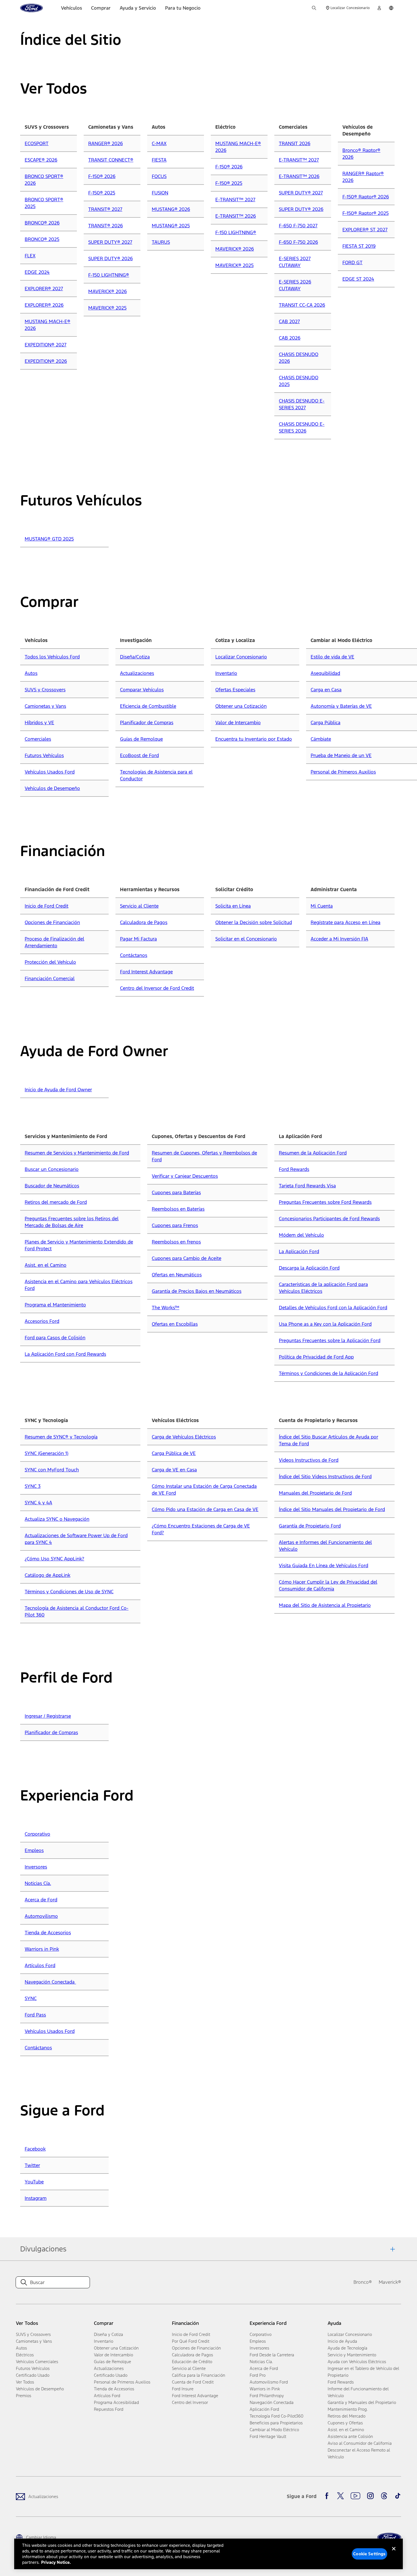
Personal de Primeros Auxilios (343, 772)
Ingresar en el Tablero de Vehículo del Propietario (363, 2372)
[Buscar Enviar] (314, 8)
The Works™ (166, 1308)
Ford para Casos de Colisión (55, 1338)
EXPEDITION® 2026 (46, 361)
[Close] (394, 2553)
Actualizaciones (137, 673)
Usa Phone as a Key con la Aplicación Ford (325, 1324)
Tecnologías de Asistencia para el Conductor (156, 775)
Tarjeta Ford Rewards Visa (307, 1186)
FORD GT (352, 262)
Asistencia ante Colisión (350, 2436)
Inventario (226, 673)
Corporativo (37, 1834)
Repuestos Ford (109, 2409)
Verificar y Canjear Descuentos (185, 1176)
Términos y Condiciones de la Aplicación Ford (328, 1373)
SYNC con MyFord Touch (52, 1470)
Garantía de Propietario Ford (310, 1526)
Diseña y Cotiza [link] (109, 2334)
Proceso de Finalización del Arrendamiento (54, 942)
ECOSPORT (37, 143)
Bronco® (363, 2282)
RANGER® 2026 (106, 143)
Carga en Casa (326, 690)
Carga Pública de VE (174, 1453)
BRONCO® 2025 (42, 239)
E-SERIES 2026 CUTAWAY (295, 285)
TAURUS (161, 242)
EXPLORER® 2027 (44, 289)
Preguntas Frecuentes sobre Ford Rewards (325, 1202)
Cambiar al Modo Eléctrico (274, 2430)
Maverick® (390, 2282)
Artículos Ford (40, 1965)
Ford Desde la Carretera (272, 2355)
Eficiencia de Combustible (148, 706)
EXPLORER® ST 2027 (365, 230)
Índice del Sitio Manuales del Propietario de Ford (332, 1509)
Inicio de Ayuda (342, 2341)
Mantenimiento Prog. (348, 2409)
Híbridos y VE (39, 723)
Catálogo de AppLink (48, 1575)
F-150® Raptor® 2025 (366, 213)
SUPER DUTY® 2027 (110, 242)
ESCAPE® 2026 (41, 160)
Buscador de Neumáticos (52, 1186)
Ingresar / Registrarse (48, 1716)
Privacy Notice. (56, 2562)
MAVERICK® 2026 (108, 291)
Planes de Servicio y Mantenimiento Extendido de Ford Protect (79, 1245)
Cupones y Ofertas (345, 2423)
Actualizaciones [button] (109, 2368)
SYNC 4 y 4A (38, 1503)
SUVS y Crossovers (45, 690)
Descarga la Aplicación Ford (309, 1268)
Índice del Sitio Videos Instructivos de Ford (325, 1476)
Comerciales (38, 739)
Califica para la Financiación (199, 2375)
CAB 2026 (290, 338)
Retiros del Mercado (347, 2416)
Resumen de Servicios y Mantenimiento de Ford (77, 1153)
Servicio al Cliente (139, 906)
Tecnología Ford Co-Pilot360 (277, 2416)
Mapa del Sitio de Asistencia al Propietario (325, 1605)
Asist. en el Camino (46, 1265)
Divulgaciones (43, 2249)
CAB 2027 (289, 321)
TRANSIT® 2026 (106, 226)
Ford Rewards (294, 1169)
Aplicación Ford (264, 2409)
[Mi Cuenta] (379, 8)
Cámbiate (321, 739)
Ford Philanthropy (267, 2396)
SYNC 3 (33, 1486)
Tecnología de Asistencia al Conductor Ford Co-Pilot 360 (77, 1611)
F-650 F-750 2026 (298, 242)
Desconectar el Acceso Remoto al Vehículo (359, 2453)
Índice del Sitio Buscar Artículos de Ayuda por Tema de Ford (328, 1440)
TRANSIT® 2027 (105, 209)
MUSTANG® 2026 (171, 209)
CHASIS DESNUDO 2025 (299, 381)
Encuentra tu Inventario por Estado (254, 739)
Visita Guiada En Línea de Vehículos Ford (324, 1565)
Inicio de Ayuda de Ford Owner (58, 1090)
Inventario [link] (104, 2341)
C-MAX (159, 143)
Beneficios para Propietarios (276, 2423)
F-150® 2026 (102, 176)
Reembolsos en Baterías (178, 1209)
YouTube (34, 2182)
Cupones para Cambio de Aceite (187, 1258)
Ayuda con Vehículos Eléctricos (357, 2362)
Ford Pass (35, 2015)
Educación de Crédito (192, 2362)
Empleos (34, 1850)
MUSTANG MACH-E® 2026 (48, 325)
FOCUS (159, 176)
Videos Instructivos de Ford (309, 1460)
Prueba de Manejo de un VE (341, 755)
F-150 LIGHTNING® (109, 275)
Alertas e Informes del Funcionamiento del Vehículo (325, 1546)
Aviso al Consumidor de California (360, 2443)
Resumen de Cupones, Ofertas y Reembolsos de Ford (204, 1156)
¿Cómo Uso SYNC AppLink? (54, 1559)
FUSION (160, 193)
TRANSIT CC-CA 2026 (302, 305)
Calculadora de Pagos (144, 922)
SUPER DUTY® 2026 (110, 259)
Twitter (32, 2165)
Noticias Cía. (38, 1883)
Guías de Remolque (141, 739)
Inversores (36, 1867)
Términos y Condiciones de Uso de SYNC (69, 1592)
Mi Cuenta (322, 906)
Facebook (35, 2149)
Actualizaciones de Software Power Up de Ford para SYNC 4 (76, 1539)
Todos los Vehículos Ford (52, 657)
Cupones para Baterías (176, 1192)
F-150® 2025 (102, 193)
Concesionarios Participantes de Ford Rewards (329, 1219)
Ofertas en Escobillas (175, 1324)
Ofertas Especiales (235, 690)
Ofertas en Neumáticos (177, 1275)
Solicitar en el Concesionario (246, 939)
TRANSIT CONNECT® (111, 160)
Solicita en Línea (233, 906)
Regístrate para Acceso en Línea (346, 922)
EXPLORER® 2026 (44, 305)
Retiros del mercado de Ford (56, 1202)
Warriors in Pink (42, 1949)
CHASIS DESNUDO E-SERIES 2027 (302, 404)
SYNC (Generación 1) (47, 1453)
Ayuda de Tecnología (347, 2348)
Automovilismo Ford (269, 2382)
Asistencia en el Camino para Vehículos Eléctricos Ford (79, 1285)
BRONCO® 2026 (42, 223)
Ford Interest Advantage (146, 972)
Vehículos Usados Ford (50, 772)
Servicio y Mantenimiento (352, 2355)
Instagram (36, 2198)
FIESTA (159, 160)
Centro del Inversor (190, 2402)
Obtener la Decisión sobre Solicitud (254, 922)
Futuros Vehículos (44, 755)
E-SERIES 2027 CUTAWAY (295, 262)
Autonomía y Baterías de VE (341, 706)
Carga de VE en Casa (174, 1470)
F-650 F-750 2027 (298, 226)
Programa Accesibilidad (116, 2402)
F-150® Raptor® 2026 (366, 197)
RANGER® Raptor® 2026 (363, 177)
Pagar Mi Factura (138, 939)
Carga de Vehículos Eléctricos (184, 1437)
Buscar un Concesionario (52, 1169)
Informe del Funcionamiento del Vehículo (358, 2392)
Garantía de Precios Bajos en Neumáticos (197, 1291)
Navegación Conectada (50, 1982)
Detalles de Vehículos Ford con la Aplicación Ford (333, 1308)
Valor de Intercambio (238, 723)
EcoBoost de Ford (139, 755)
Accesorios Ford (42, 1321)
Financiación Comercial (50, 978)
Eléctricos (25, 2355)
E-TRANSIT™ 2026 (236, 216)
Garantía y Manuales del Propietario (362, 2402)
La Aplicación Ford (299, 1251)
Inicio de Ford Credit (47, 906)
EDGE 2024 (37, 272)
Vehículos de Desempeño (52, 788)
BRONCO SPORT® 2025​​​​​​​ (44, 203)
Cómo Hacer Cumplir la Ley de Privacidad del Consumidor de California (328, 1585)
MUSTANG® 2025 (171, 226)
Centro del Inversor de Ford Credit (157, 988)
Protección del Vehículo (50, 962)
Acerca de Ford (41, 1900)
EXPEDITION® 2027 (46, 345)
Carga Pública (326, 723)
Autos (31, 673)
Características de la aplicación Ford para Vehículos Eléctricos (323, 1288)
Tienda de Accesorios (48, 1933)
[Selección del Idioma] (391, 8)
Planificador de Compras (147, 723)
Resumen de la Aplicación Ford (313, 1153)
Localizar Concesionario (241, 657)
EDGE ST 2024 (358, 279)
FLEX (30, 256)
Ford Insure (183, 2389)
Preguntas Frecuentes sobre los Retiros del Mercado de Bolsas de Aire (72, 1222)
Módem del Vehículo (301, 1235)
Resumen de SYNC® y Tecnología (61, 1437)
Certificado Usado (33, 2375)
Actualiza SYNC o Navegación (57, 1519)
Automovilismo (41, 1916)
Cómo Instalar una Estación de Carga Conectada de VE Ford (204, 1490)
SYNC (31, 1998)
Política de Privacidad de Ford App (316, 1357)
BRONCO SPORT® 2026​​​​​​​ (44, 180)
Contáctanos (134, 955)
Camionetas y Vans (45, 706)
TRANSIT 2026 (295, 143)
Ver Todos (25, 2382)
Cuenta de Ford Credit (193, 2382)
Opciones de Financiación (52, 922)
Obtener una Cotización (241, 706)
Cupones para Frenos (175, 1225)
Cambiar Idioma (41, 2537)
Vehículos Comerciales (37, 2362)
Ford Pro (258, 2375)
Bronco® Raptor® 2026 (361, 154)
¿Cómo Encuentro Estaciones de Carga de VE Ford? (201, 1529)
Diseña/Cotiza (135, 657)
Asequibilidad (325, 673)
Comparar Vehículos (142, 690)
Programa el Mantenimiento (55, 1305)
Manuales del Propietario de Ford (315, 1493)
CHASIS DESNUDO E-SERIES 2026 (302, 427)
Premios (24, 2396)
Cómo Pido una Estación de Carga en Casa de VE (205, 1509)
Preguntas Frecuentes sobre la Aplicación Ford (330, 1340)
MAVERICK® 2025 (107, 308)
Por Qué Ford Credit (191, 2341)
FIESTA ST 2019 (359, 246)
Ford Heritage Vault (268, 2436)
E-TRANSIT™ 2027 (235, 200)
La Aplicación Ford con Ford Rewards (65, 1354)
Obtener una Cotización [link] (116, 2348)
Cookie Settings (369, 2554)
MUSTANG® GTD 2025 (49, 539)
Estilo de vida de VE (332, 657)
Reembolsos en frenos (176, 1242)
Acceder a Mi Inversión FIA (339, 939)
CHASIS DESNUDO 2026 (299, 358)
